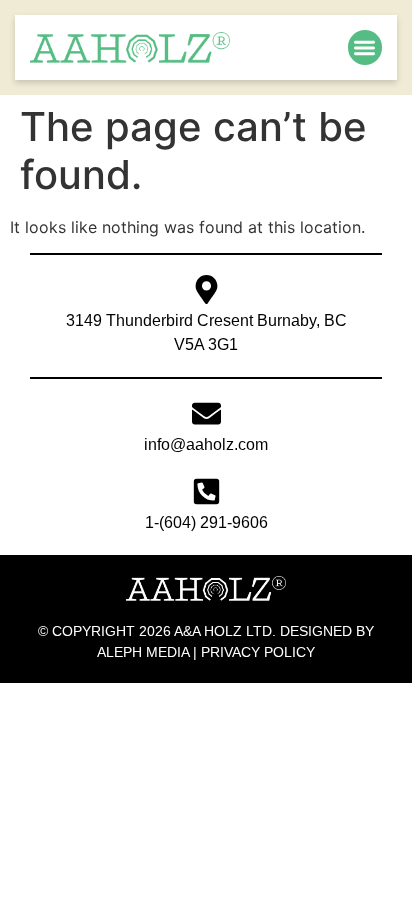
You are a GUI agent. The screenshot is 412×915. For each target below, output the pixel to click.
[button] (365, 47)
